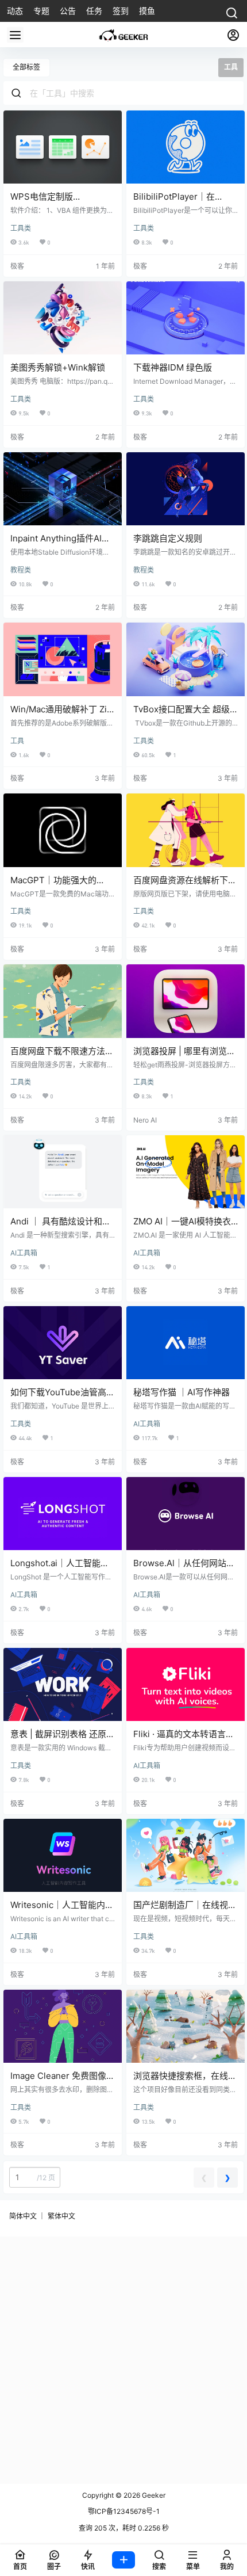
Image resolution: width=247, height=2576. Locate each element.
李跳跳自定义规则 (168, 538)
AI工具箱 (24, 1253)
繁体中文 (61, 2216)
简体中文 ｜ (27, 2216)
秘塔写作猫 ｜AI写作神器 (182, 1392)
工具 (17, 741)
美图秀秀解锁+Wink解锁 (58, 367)
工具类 (21, 228)
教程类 (21, 570)
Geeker (153, 2495)
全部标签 (26, 67)
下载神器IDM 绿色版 (173, 367)
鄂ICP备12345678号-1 (124, 2511)
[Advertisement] (123, 2360)
